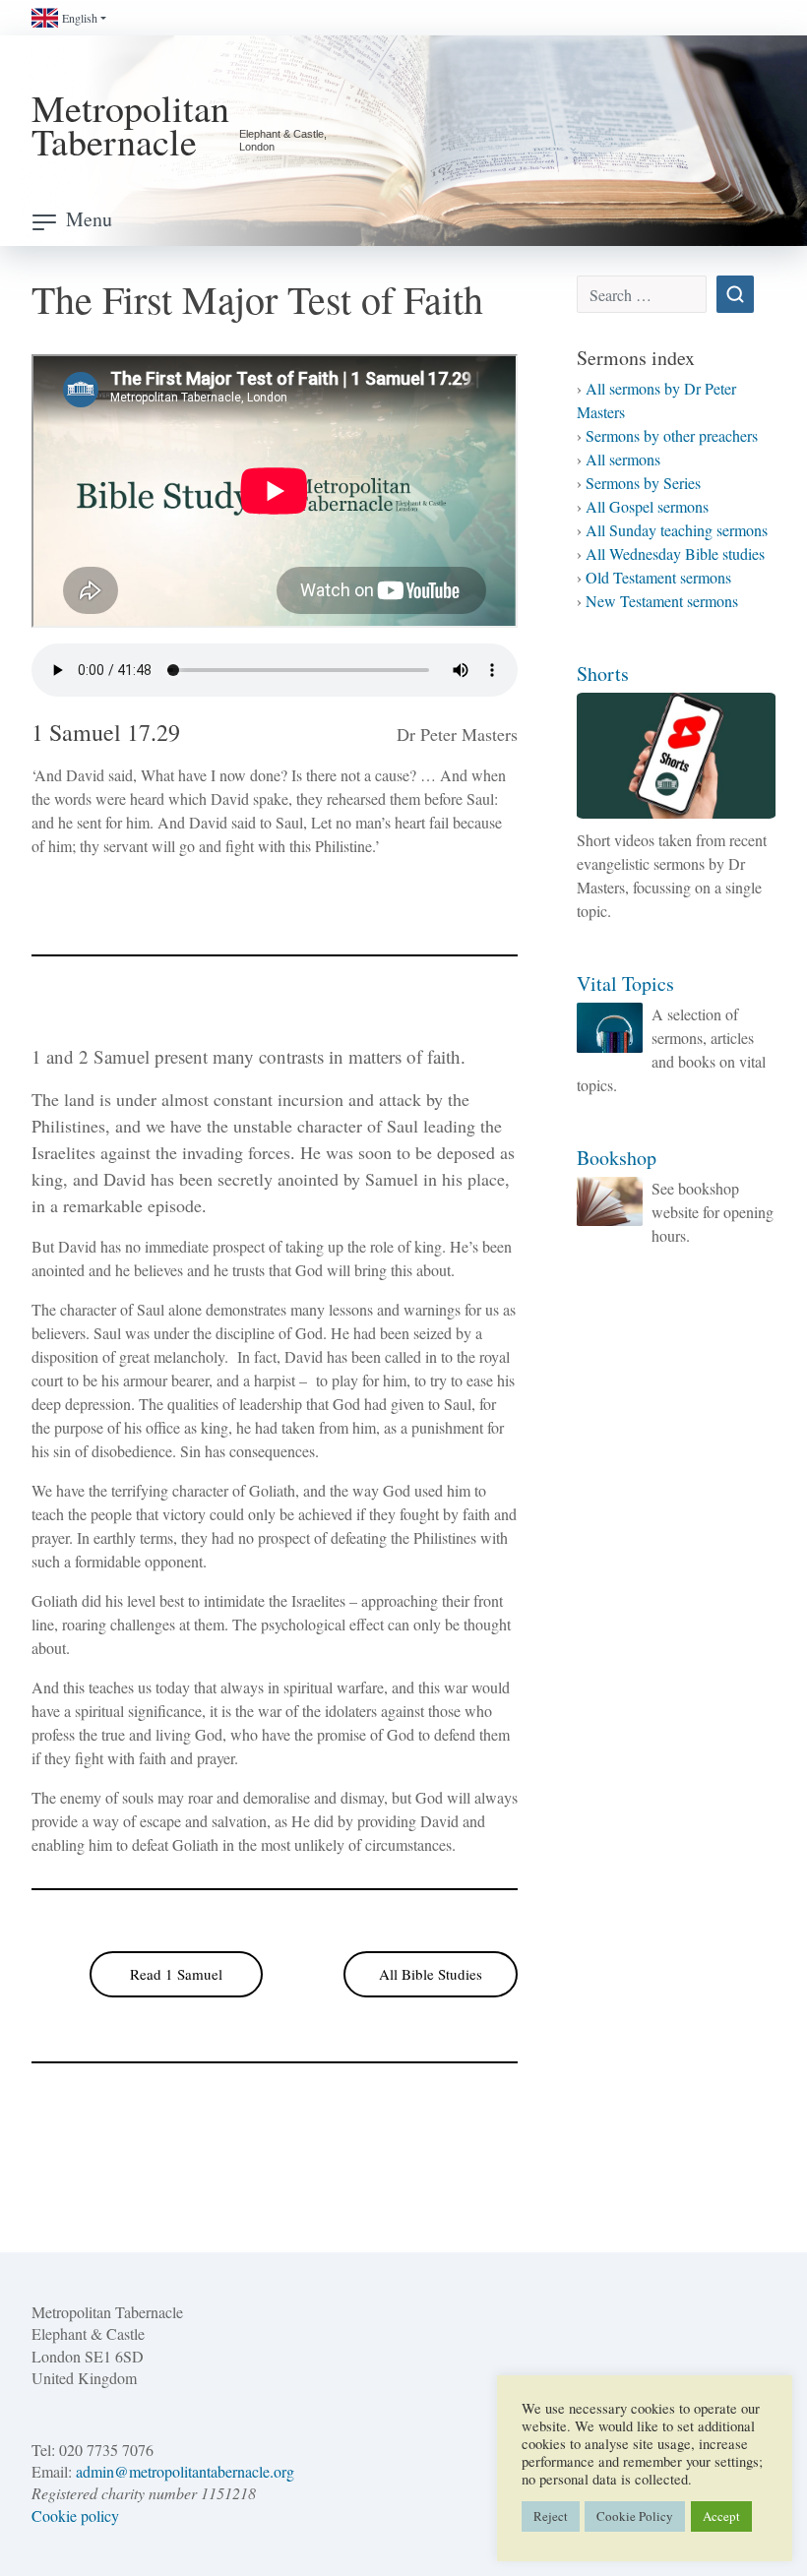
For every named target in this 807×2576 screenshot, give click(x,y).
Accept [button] (721, 2516)
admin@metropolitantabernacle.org (185, 2471)
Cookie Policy (635, 2516)
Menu (89, 219)
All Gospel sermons (647, 506)
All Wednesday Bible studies (675, 553)
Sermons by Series (643, 483)
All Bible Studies (431, 1974)
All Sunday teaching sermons (677, 530)
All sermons (623, 459)
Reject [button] (551, 2516)
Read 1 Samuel (176, 1974)
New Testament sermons (662, 601)
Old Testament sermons (658, 577)
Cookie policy (75, 2515)
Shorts (603, 674)
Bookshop (617, 1158)
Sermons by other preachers (672, 435)
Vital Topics (625, 983)
